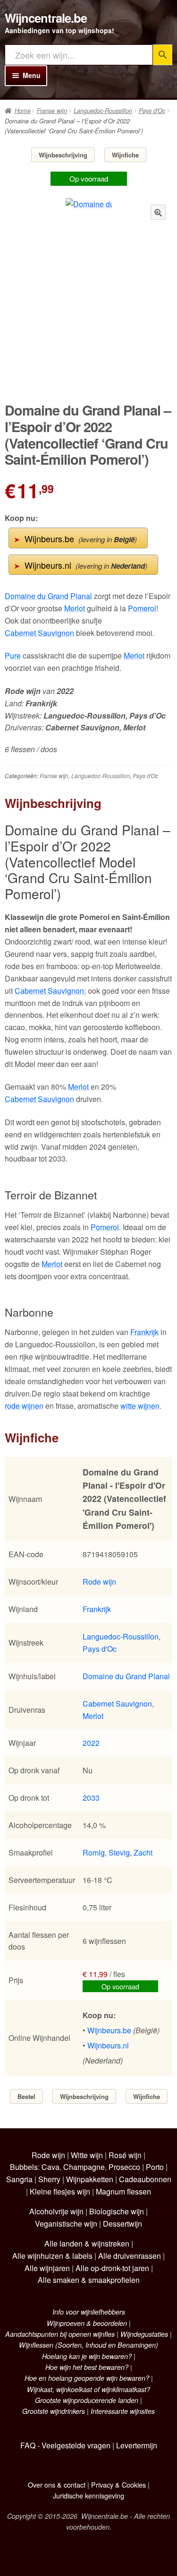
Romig (94, 1852)
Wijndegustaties (144, 2334)
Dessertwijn (122, 2224)
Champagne (84, 2167)
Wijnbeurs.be (75, 538)
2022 (91, 1743)
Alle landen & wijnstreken (87, 2243)
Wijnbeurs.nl (80, 565)
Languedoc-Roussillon (103, 111)
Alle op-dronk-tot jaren (112, 2268)
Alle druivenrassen (130, 2256)
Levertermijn (137, 2445)
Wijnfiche (125, 155)
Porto (155, 2167)
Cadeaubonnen (145, 2179)
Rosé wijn (125, 2155)
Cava (51, 2167)
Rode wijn (99, 1582)
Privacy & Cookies (118, 2485)
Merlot (75, 608)
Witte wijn (87, 2155)
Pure (13, 655)
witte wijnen (140, 1406)
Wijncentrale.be (46, 18)
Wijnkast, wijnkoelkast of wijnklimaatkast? (88, 2389)
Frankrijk (144, 1332)
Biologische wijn (117, 2211)
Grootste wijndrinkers (54, 2411)
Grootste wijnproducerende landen (87, 2400)
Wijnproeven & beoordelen (87, 2323)
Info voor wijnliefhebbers (89, 2312)
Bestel (26, 2096)
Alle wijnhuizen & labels (52, 2256)
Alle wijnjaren (47, 2268)
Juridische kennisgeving (88, 2495)
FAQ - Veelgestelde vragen (65, 2445)
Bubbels (24, 2167)
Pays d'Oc (152, 111)
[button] (158, 212)
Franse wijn (52, 111)
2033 (91, 1798)
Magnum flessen (123, 2191)
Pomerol (142, 608)
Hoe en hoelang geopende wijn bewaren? (87, 2378)
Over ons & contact (57, 2485)
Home (23, 111)
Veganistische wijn (66, 2224)
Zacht (143, 1852)
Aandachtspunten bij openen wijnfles (60, 2334)
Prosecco (124, 2167)
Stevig (119, 1852)
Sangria (19, 2179)
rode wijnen (24, 1406)
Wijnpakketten (90, 2179)
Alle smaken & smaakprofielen (89, 2280)
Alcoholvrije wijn (56, 2211)
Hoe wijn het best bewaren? (87, 2367)
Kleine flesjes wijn (60, 2191)
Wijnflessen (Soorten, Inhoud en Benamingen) (88, 2345)
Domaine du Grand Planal (48, 596)
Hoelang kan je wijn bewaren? (87, 2356)
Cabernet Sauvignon (39, 633)
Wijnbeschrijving (63, 155)
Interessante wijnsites (123, 2411)
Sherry (49, 2179)
